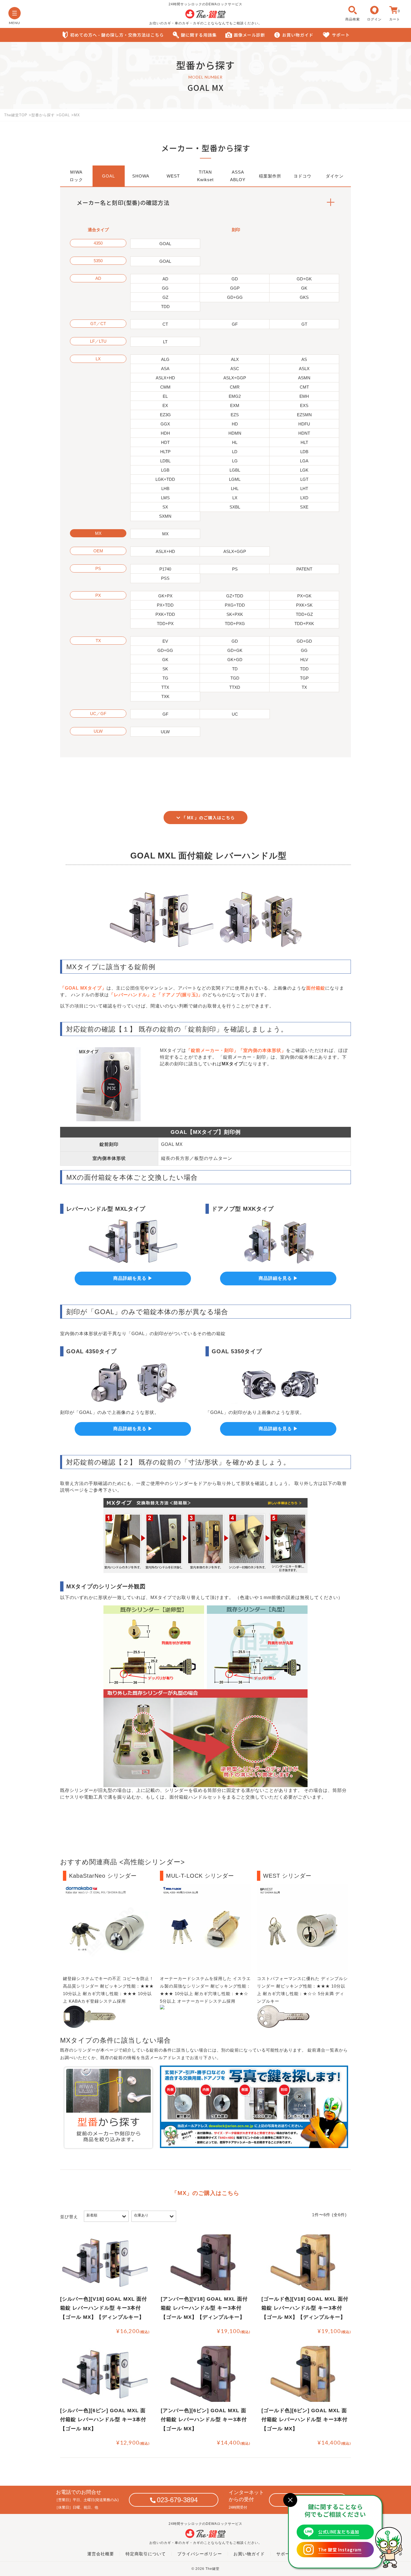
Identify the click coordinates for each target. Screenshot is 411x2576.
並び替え (69, 2217)
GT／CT (98, 324)
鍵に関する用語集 (199, 35)
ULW (98, 731)
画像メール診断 (249, 35)
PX (98, 595)
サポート (341, 35)
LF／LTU (98, 341)
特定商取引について (146, 2554)
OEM (98, 551)
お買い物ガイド (298, 35)
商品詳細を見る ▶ (133, 1278)
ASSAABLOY (238, 176)
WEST (173, 176)
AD (98, 278)
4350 (98, 243)
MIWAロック (76, 176)
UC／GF (98, 714)
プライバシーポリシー (200, 2554)
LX (98, 359)
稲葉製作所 (270, 176)
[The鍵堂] (206, 17)
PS (98, 568)
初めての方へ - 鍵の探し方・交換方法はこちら (117, 35)
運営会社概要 (101, 2554)
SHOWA (141, 176)
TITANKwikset (205, 176)
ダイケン (335, 176)
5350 (98, 261)
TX (98, 641)
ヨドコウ (303, 176)
